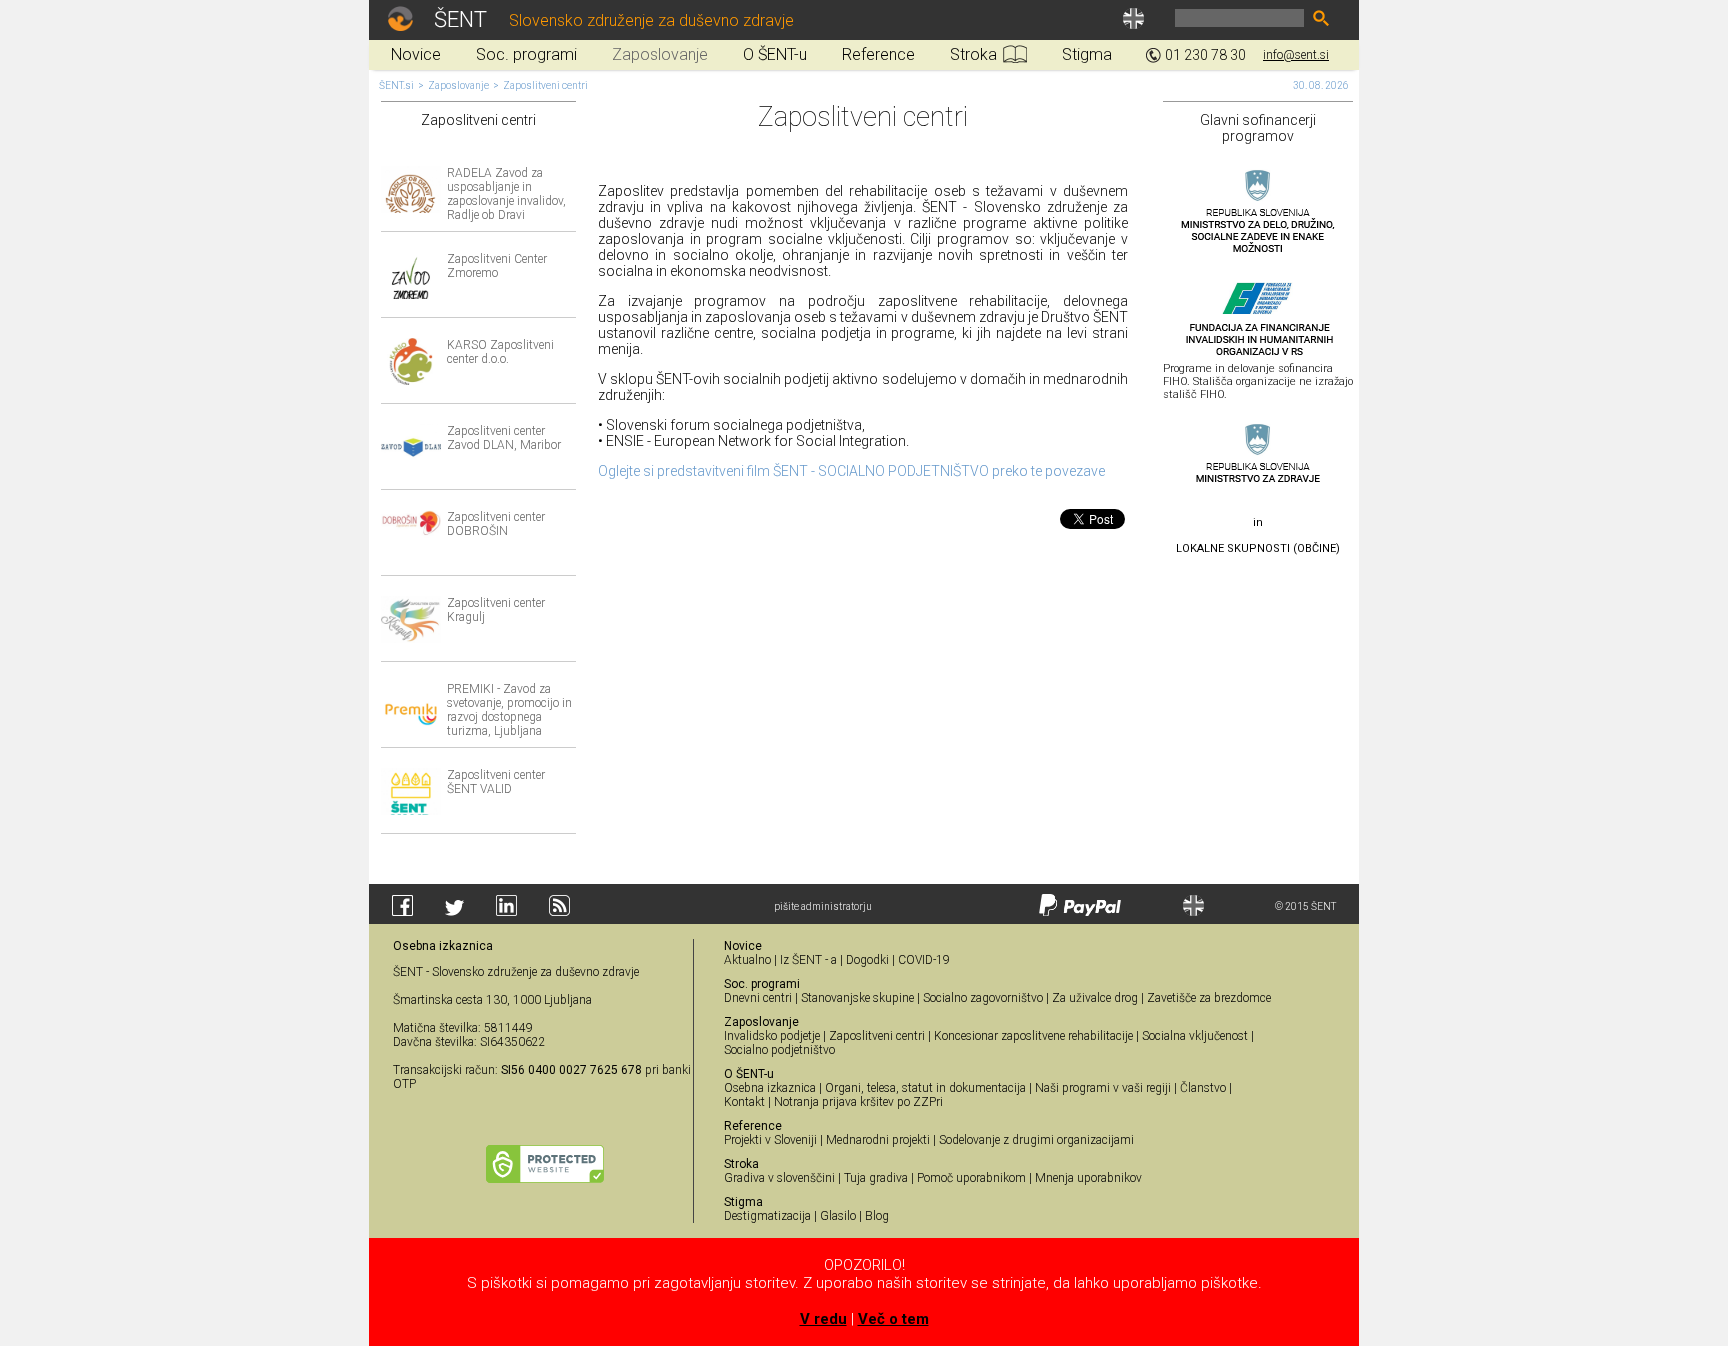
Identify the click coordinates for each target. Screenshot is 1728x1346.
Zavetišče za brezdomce (1209, 998)
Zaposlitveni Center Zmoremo (497, 266)
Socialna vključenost (1195, 1036)
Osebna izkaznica (770, 1088)
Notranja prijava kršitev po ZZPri (858, 1102)
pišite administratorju (823, 906)
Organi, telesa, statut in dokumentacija (925, 1088)
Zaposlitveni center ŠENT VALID (496, 782)
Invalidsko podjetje (772, 1036)
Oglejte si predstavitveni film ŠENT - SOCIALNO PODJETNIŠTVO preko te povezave (851, 471)
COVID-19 (924, 960)
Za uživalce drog (1095, 998)
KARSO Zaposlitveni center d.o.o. (500, 352)
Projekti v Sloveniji (770, 1140)
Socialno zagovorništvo (983, 998)
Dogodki (867, 960)
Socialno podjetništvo (779, 1050)
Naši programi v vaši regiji (1103, 1088)
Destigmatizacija (767, 1216)
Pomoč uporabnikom (971, 1178)
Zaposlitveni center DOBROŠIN (496, 524)
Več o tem (893, 1319)
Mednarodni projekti (878, 1140)
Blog (877, 1216)
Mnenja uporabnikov (1088, 1178)
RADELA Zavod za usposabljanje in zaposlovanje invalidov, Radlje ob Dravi (506, 194)
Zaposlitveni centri (545, 85)
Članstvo (1203, 1088)
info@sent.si (1296, 55)
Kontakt (744, 1102)
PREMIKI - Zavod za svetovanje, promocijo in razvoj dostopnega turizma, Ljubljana (509, 710)
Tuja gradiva (876, 1178)
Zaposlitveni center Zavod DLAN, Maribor (504, 438)
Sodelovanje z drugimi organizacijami (1036, 1140)
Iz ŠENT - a (808, 960)
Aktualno (747, 960)
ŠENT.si (396, 85)
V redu (823, 1319)
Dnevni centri (758, 998)
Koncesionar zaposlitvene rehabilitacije (1033, 1036)
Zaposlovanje (458, 85)
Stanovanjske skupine (857, 998)
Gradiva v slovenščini (779, 1178)
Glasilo (838, 1216)
